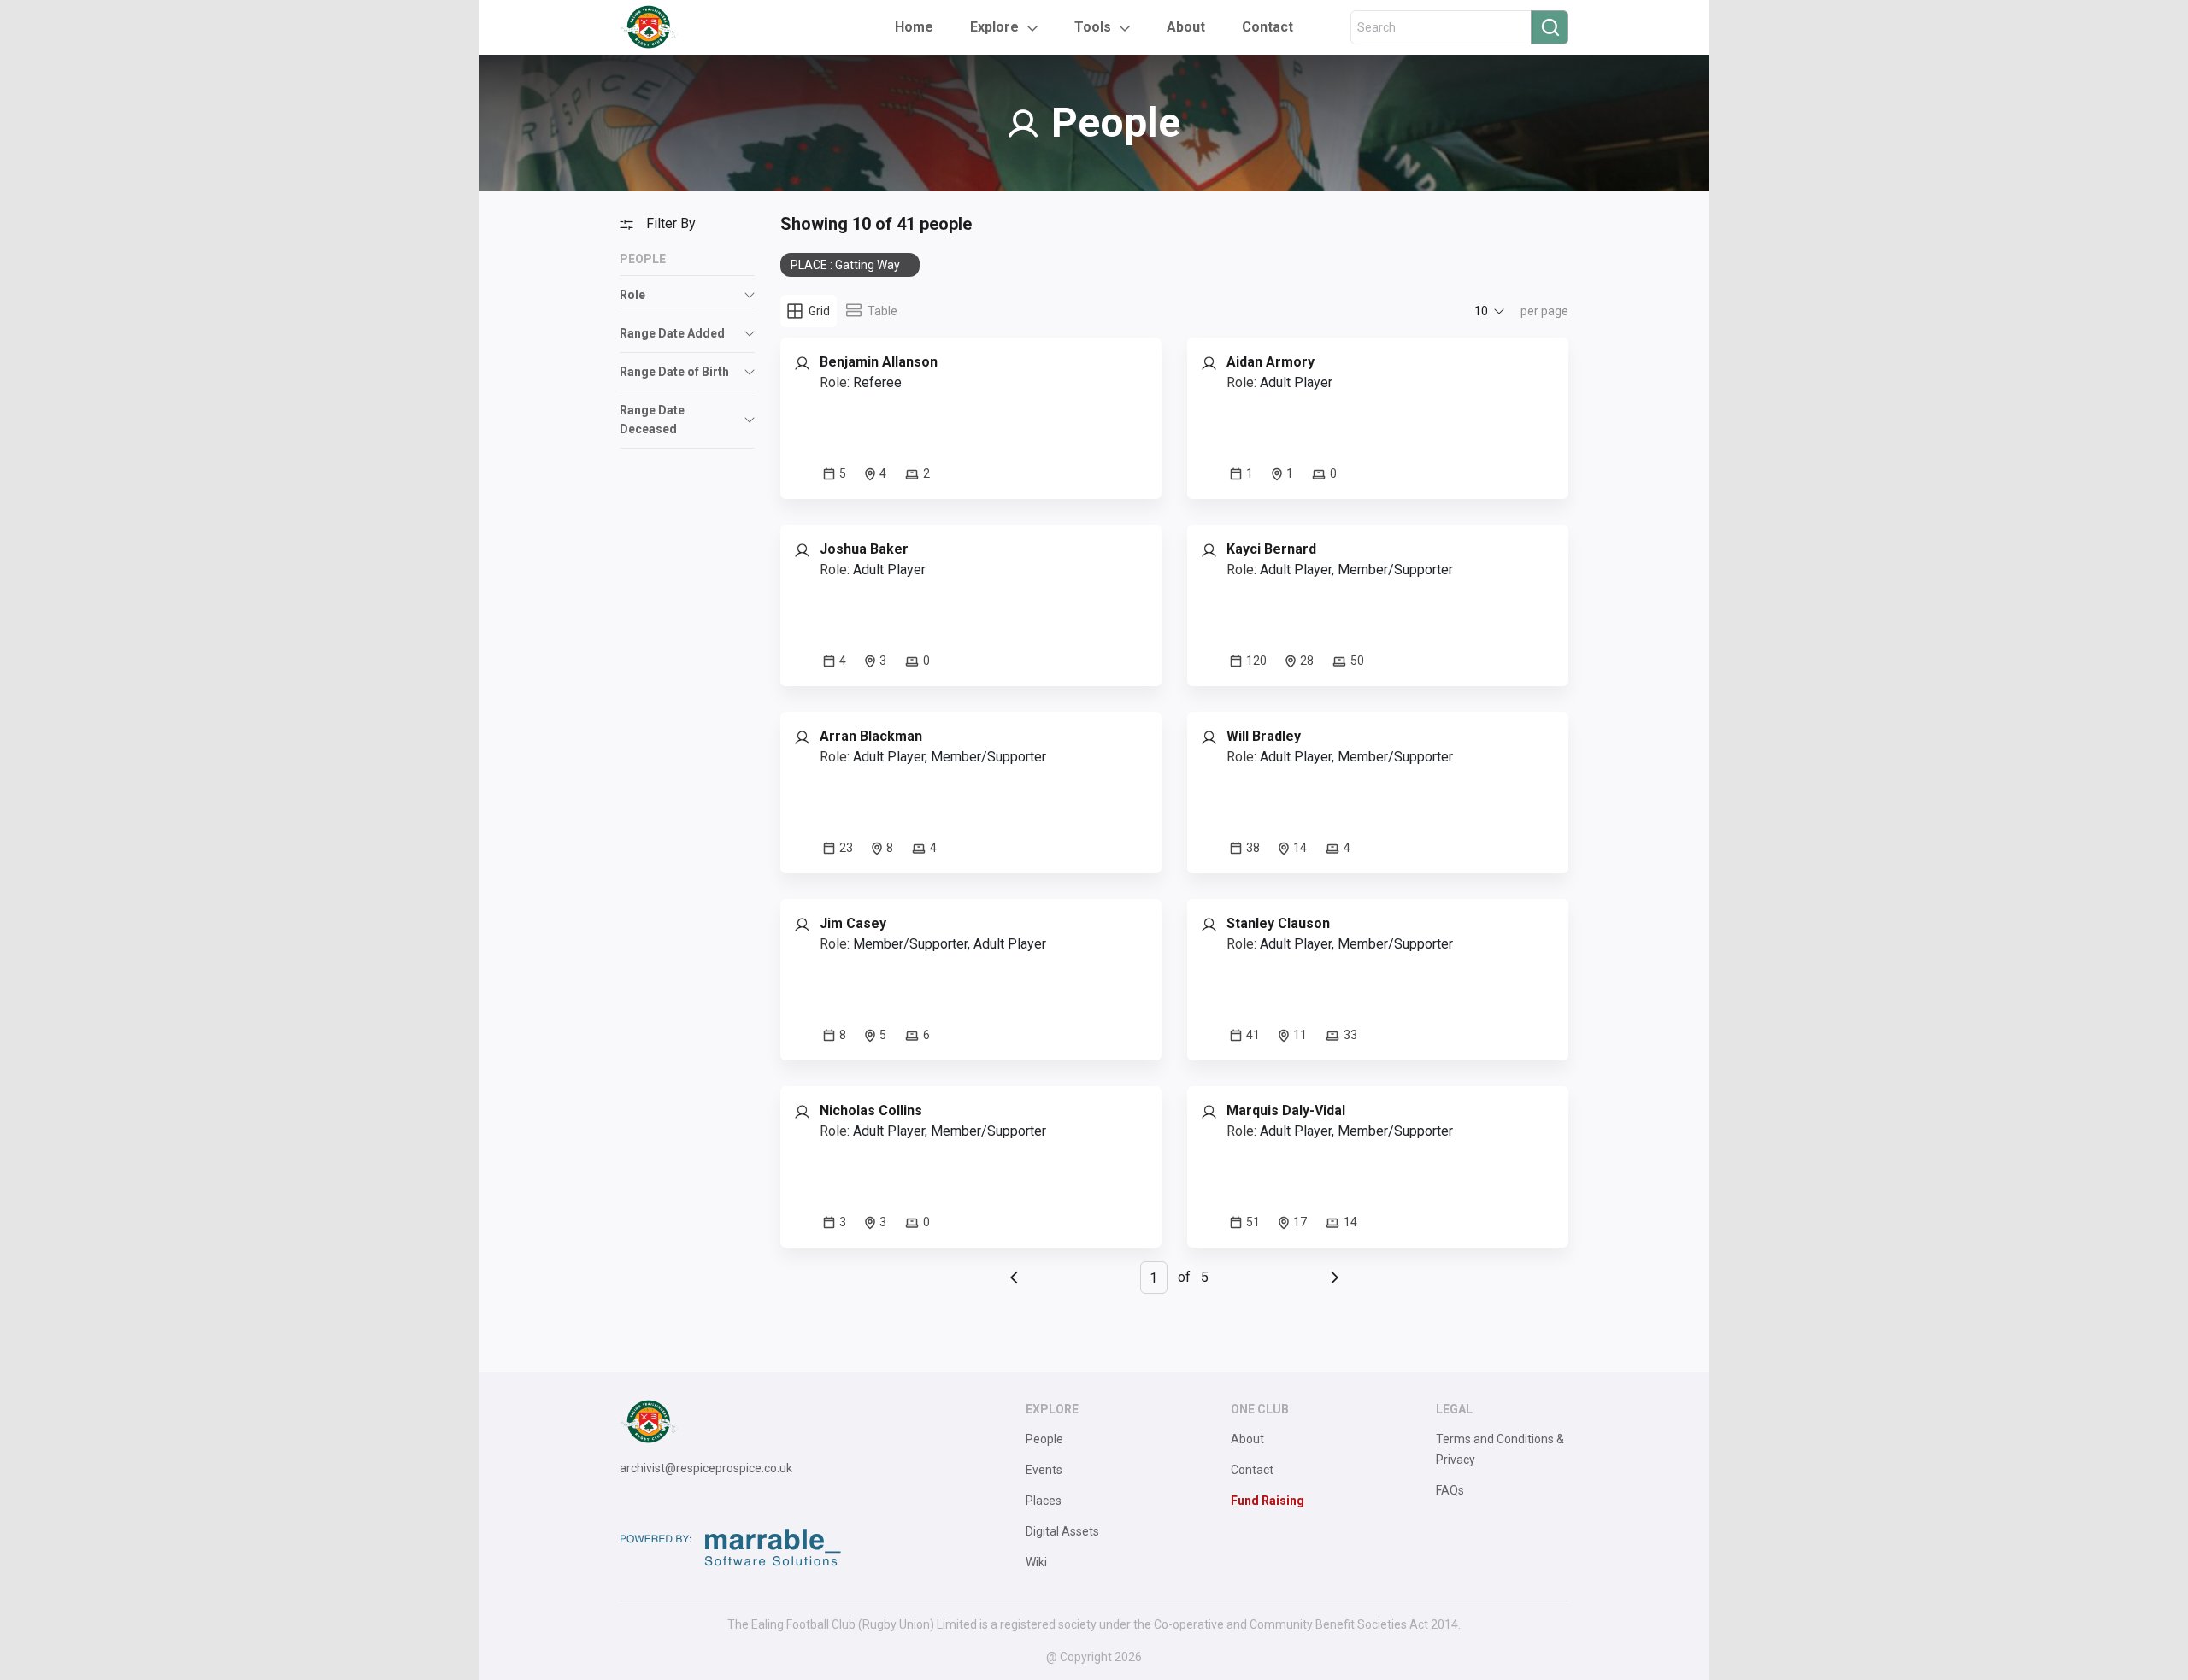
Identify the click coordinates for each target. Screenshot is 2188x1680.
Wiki (1036, 1562)
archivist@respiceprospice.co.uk (706, 1468)
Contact (1268, 27)
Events (1044, 1470)
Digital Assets (1062, 1531)
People (1044, 1439)
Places (1044, 1501)
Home (914, 27)
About (1186, 27)
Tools (1093, 27)
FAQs (1450, 1490)
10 (1481, 311)
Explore (994, 27)
